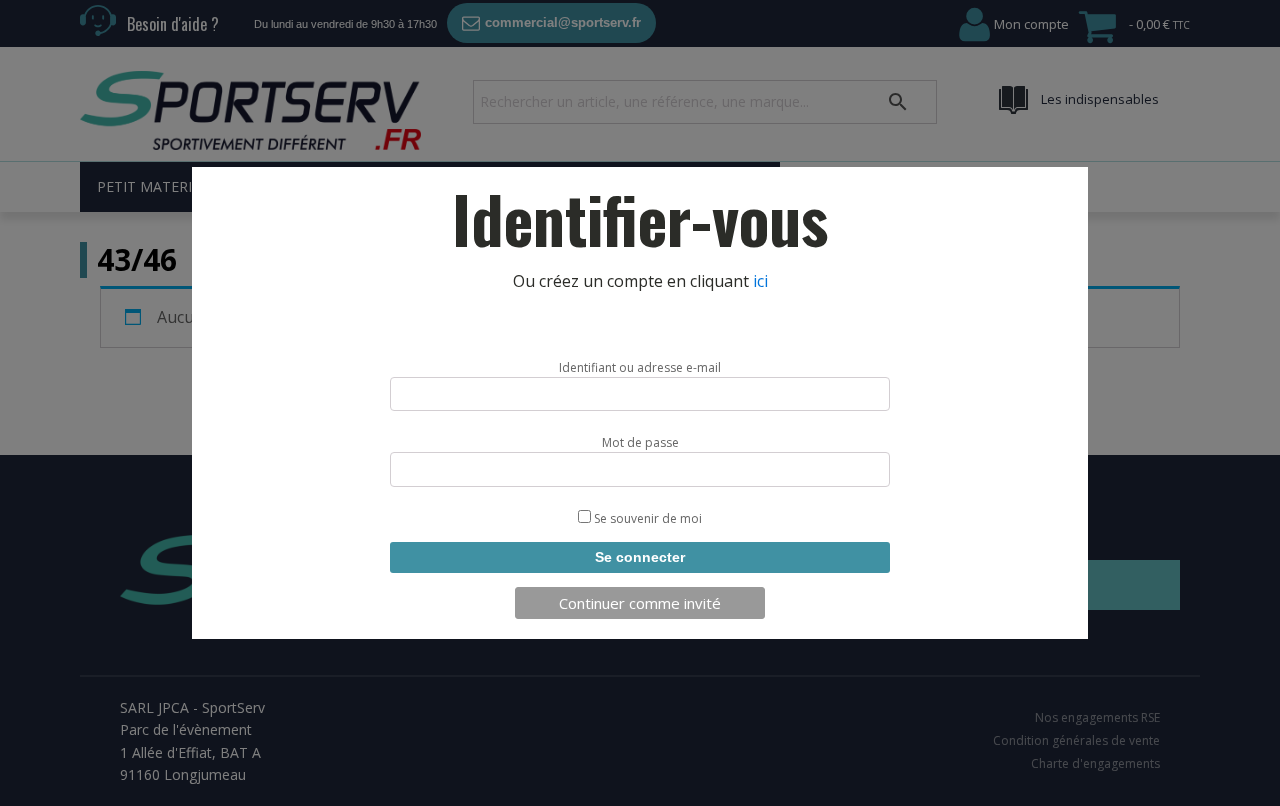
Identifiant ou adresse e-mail (640, 367)
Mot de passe (640, 442)
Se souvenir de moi (646, 518)
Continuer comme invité (640, 603)
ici (760, 281)
